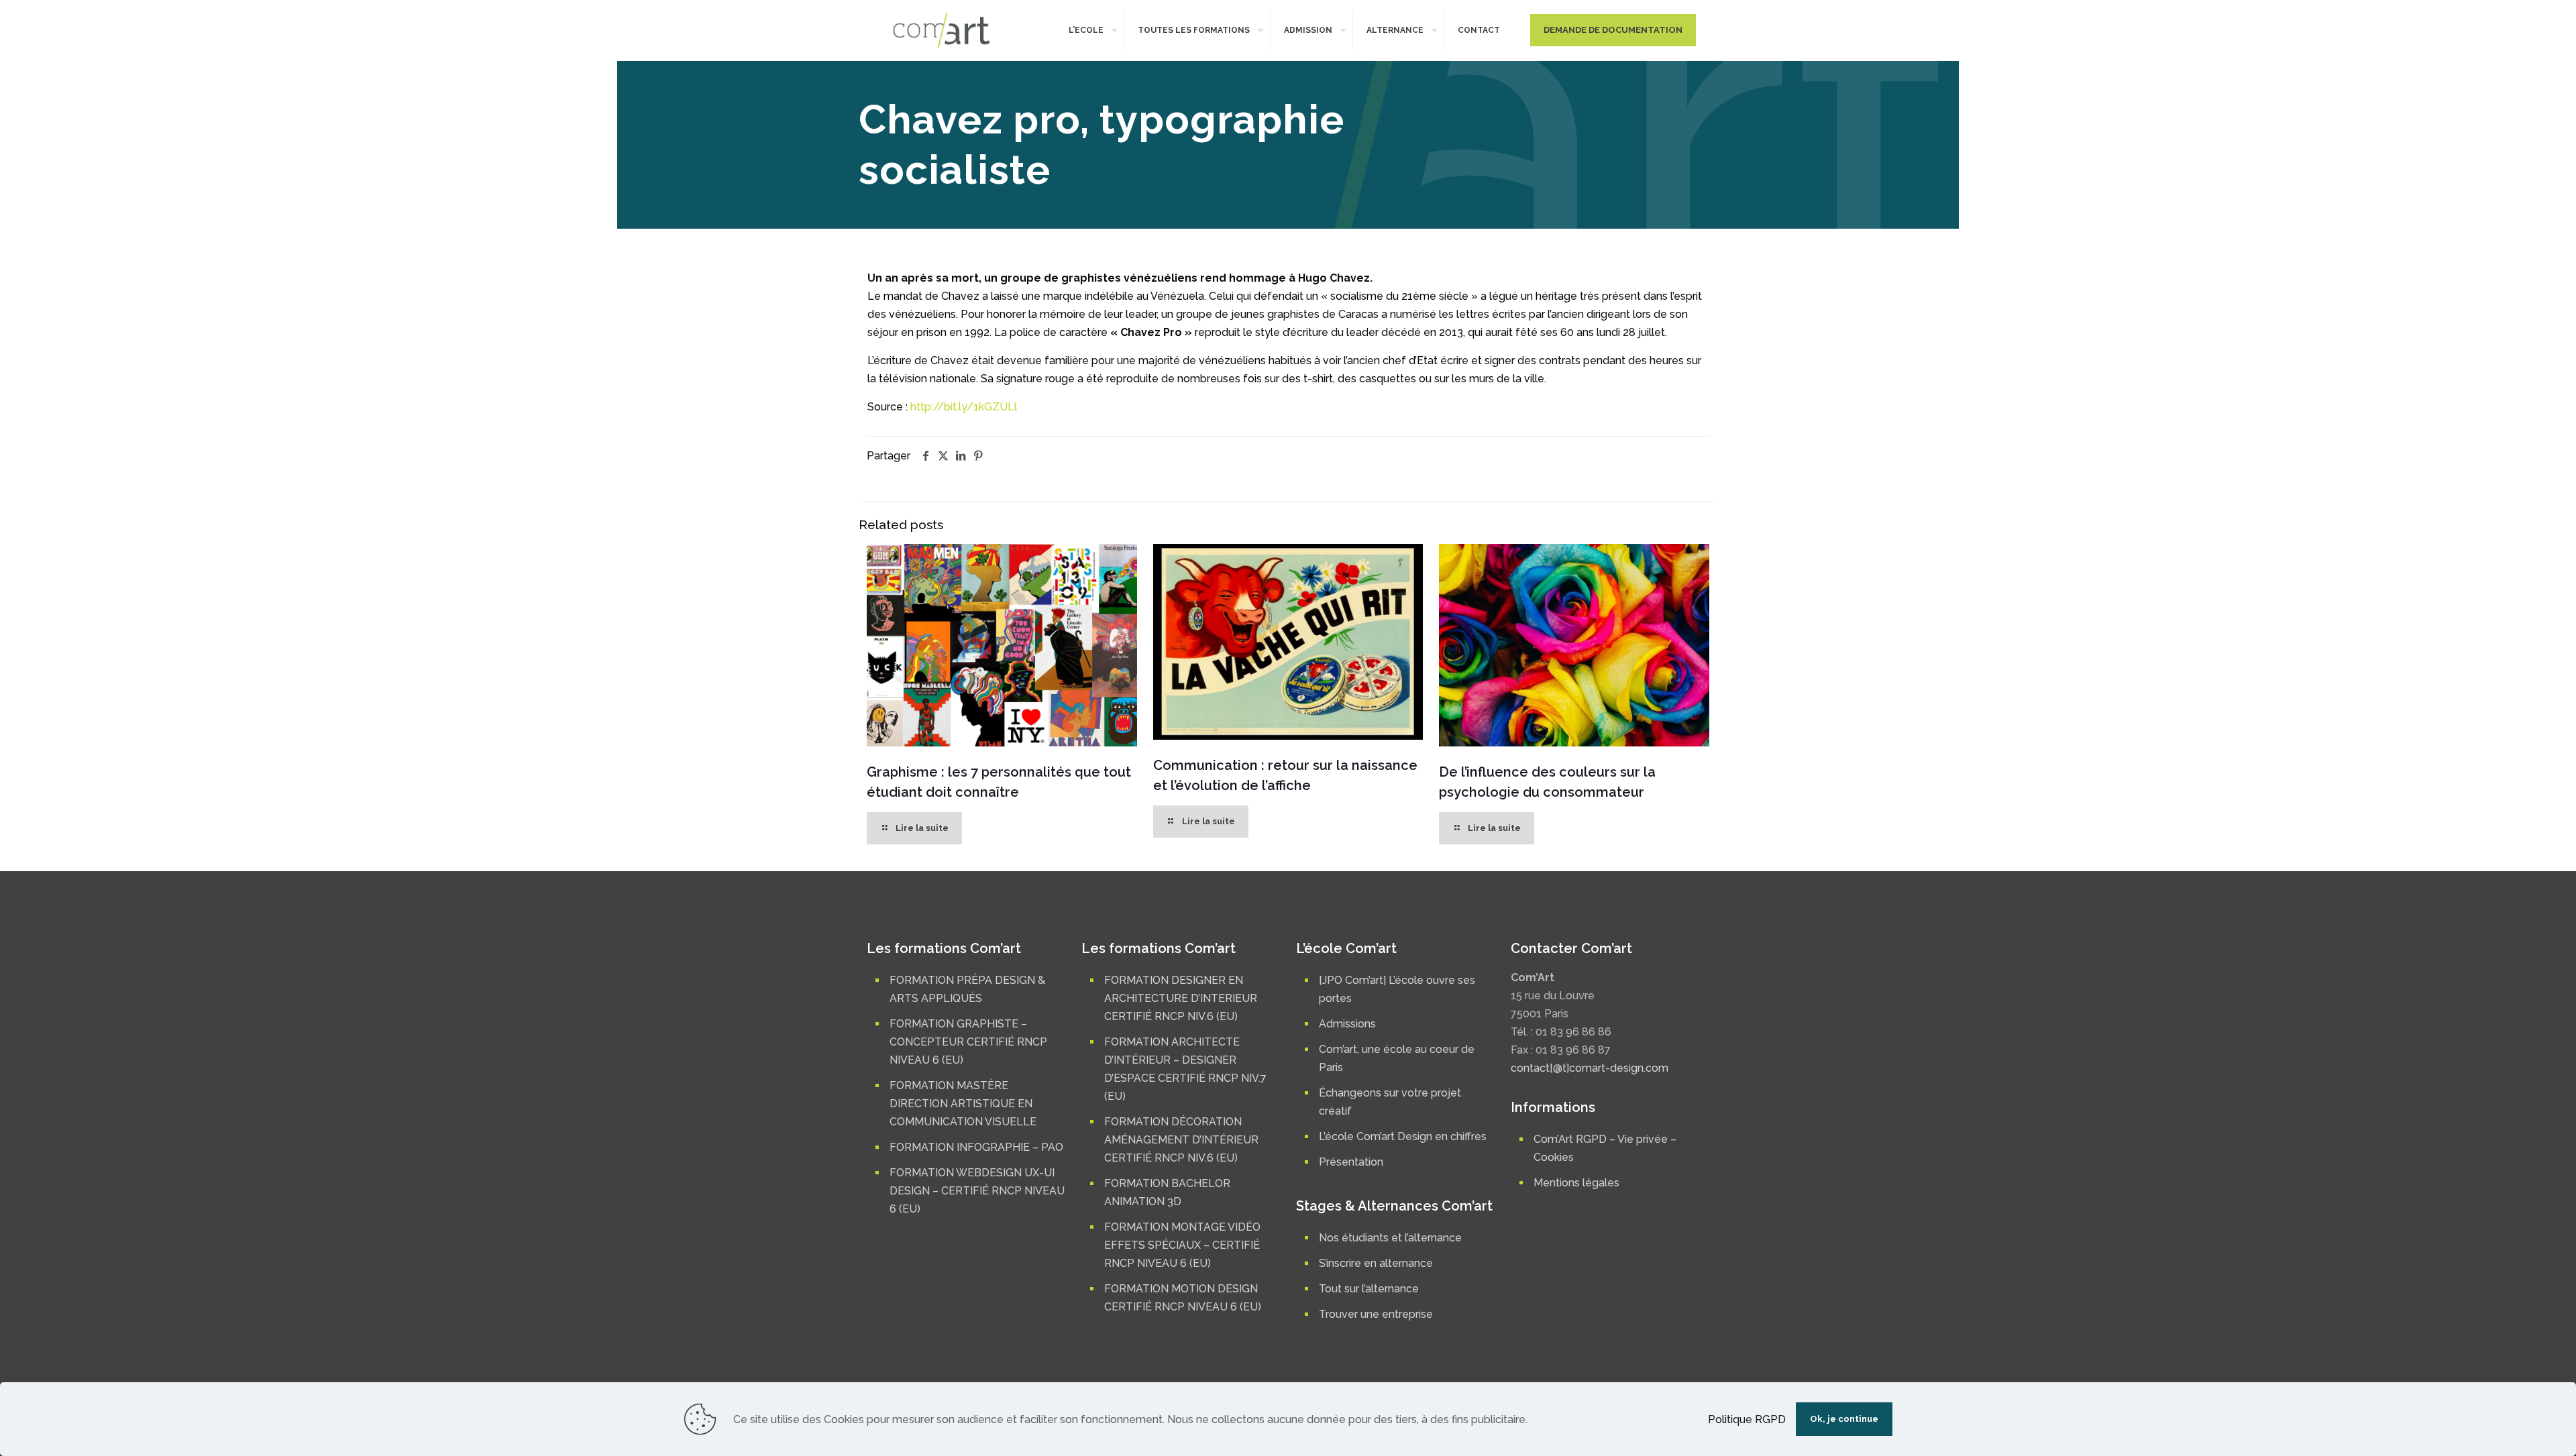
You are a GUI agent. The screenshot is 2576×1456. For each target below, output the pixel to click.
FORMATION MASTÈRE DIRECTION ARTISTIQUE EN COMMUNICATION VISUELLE (963, 1104)
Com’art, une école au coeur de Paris (1397, 1058)
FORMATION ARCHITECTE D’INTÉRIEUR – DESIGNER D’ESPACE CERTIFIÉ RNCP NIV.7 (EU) (1185, 1069)
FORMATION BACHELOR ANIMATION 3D (1167, 1192)
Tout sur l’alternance (1369, 1289)
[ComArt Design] (942, 30)
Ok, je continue (1844, 1419)
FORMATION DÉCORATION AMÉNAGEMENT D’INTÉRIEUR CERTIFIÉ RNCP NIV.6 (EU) (1181, 1140)
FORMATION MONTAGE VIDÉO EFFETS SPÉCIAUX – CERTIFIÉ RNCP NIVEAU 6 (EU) (1182, 1245)
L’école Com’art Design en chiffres (1403, 1136)
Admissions (1347, 1024)
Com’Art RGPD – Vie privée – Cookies (1605, 1148)
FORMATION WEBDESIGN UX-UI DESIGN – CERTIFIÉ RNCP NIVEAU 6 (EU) (977, 1191)
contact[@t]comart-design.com (1590, 1068)
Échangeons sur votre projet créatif (1390, 1102)
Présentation (1351, 1162)
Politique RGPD (1747, 1419)
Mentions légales (1576, 1183)
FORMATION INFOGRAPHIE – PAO (976, 1147)
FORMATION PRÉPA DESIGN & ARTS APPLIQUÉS (967, 989)
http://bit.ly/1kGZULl (964, 407)
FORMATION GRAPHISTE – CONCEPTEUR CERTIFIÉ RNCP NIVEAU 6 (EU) (968, 1042)
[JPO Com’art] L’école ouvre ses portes (1397, 989)
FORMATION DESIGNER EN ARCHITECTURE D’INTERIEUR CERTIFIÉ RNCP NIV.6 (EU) (1181, 998)
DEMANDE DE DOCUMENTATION (1613, 30)
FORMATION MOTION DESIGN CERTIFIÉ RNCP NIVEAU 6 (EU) (1183, 1298)
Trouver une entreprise (1376, 1314)
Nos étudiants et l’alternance (1390, 1238)
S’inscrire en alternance (1376, 1263)
